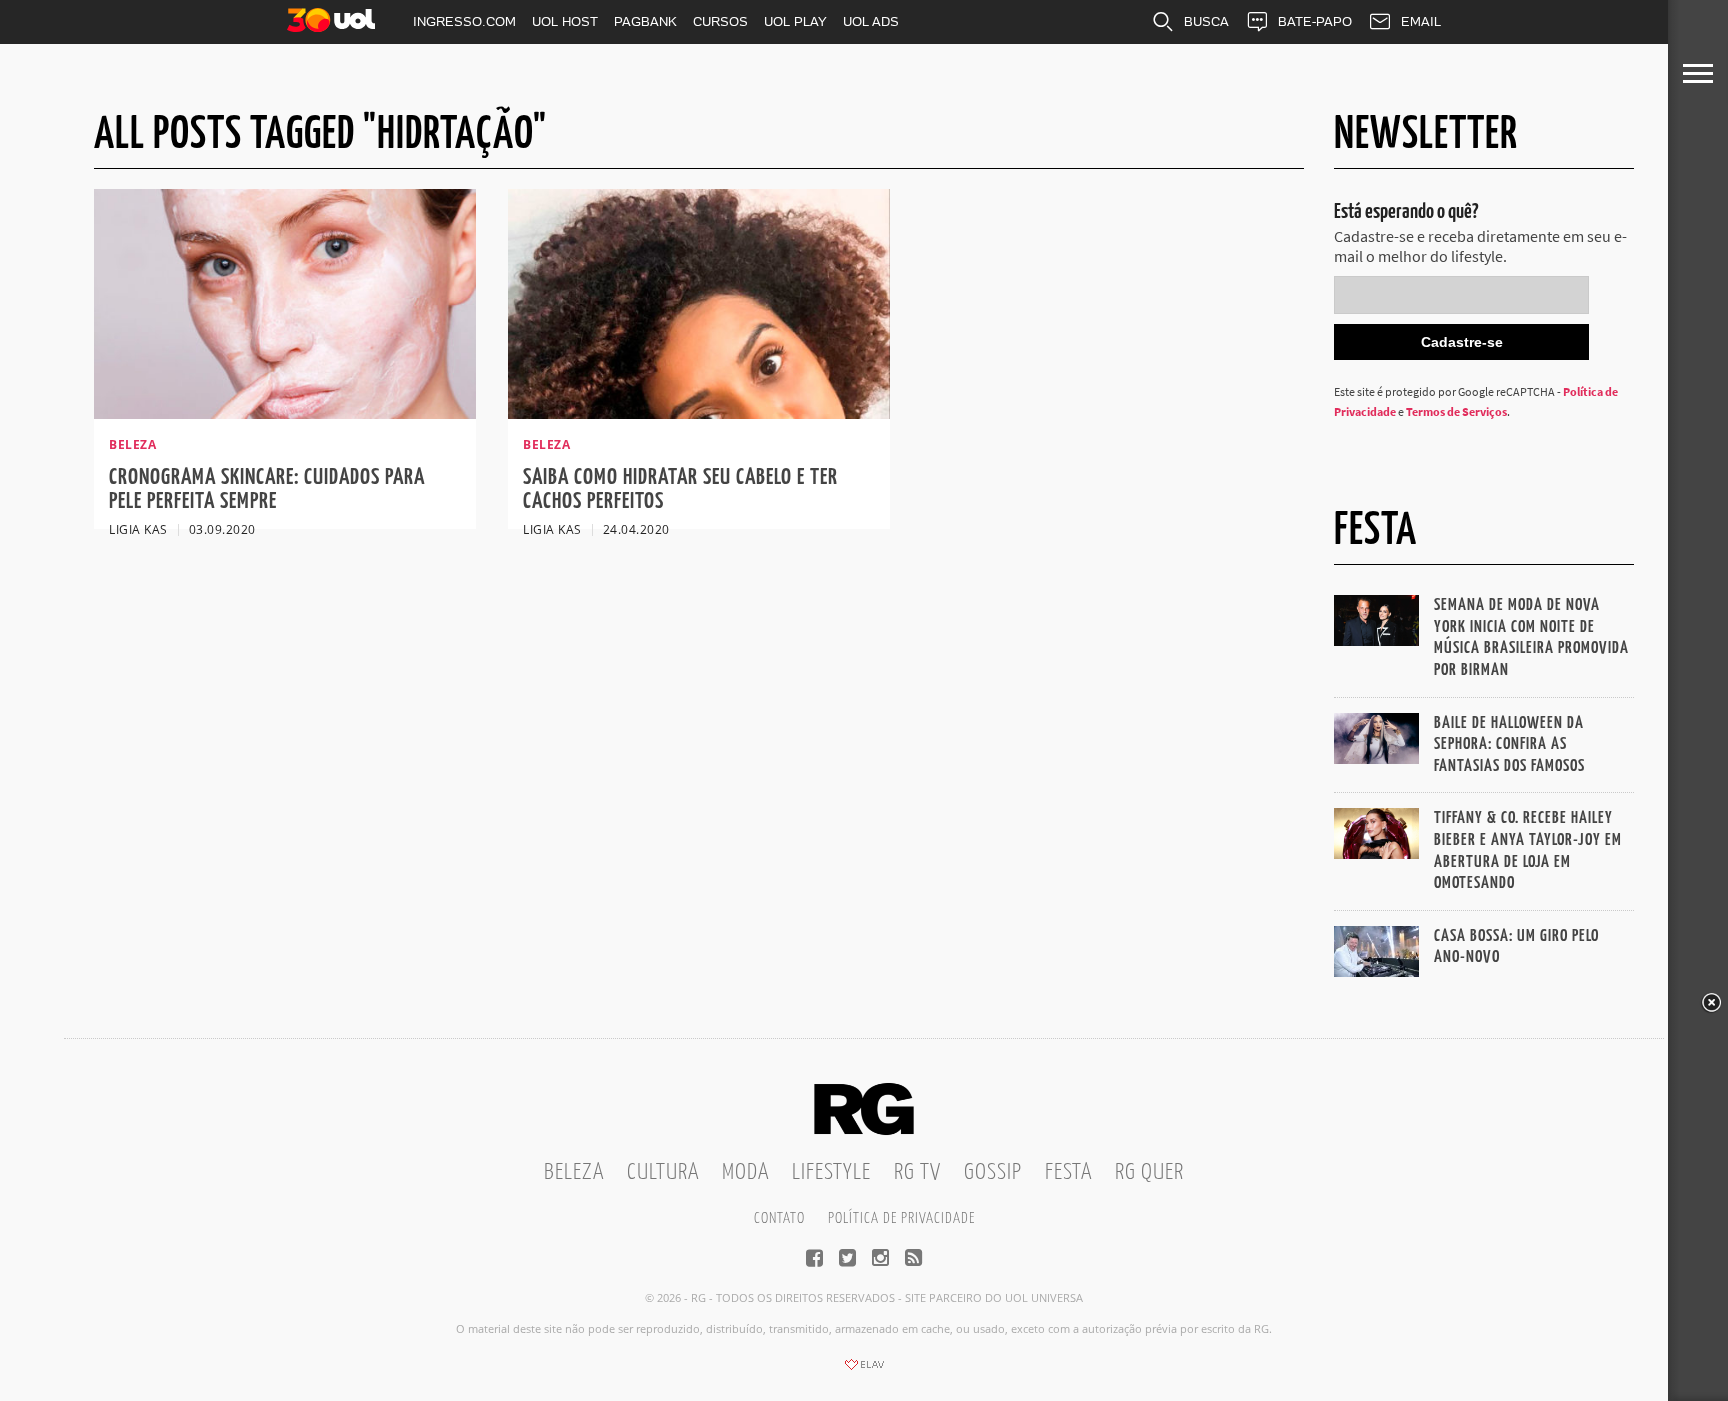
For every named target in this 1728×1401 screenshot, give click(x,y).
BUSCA (1206, 21)
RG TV (917, 1172)
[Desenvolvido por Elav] (864, 1371)
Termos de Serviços (1456, 411)
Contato (779, 1218)
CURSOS (720, 21)
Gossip (993, 1172)
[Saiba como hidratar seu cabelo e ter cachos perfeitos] (699, 413)
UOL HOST (565, 21)
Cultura (663, 1172)
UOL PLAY (795, 21)
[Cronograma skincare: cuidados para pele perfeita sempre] (285, 413)
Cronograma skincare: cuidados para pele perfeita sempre (267, 489)
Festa (1068, 1172)
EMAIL (1421, 21)
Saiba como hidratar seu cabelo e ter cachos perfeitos (680, 489)
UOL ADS (871, 21)
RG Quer (1149, 1172)
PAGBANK (645, 21)
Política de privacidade (901, 1218)
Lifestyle (831, 1172)
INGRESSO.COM (464, 21)
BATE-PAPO (1315, 21)
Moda (745, 1172)
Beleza (574, 1172)
